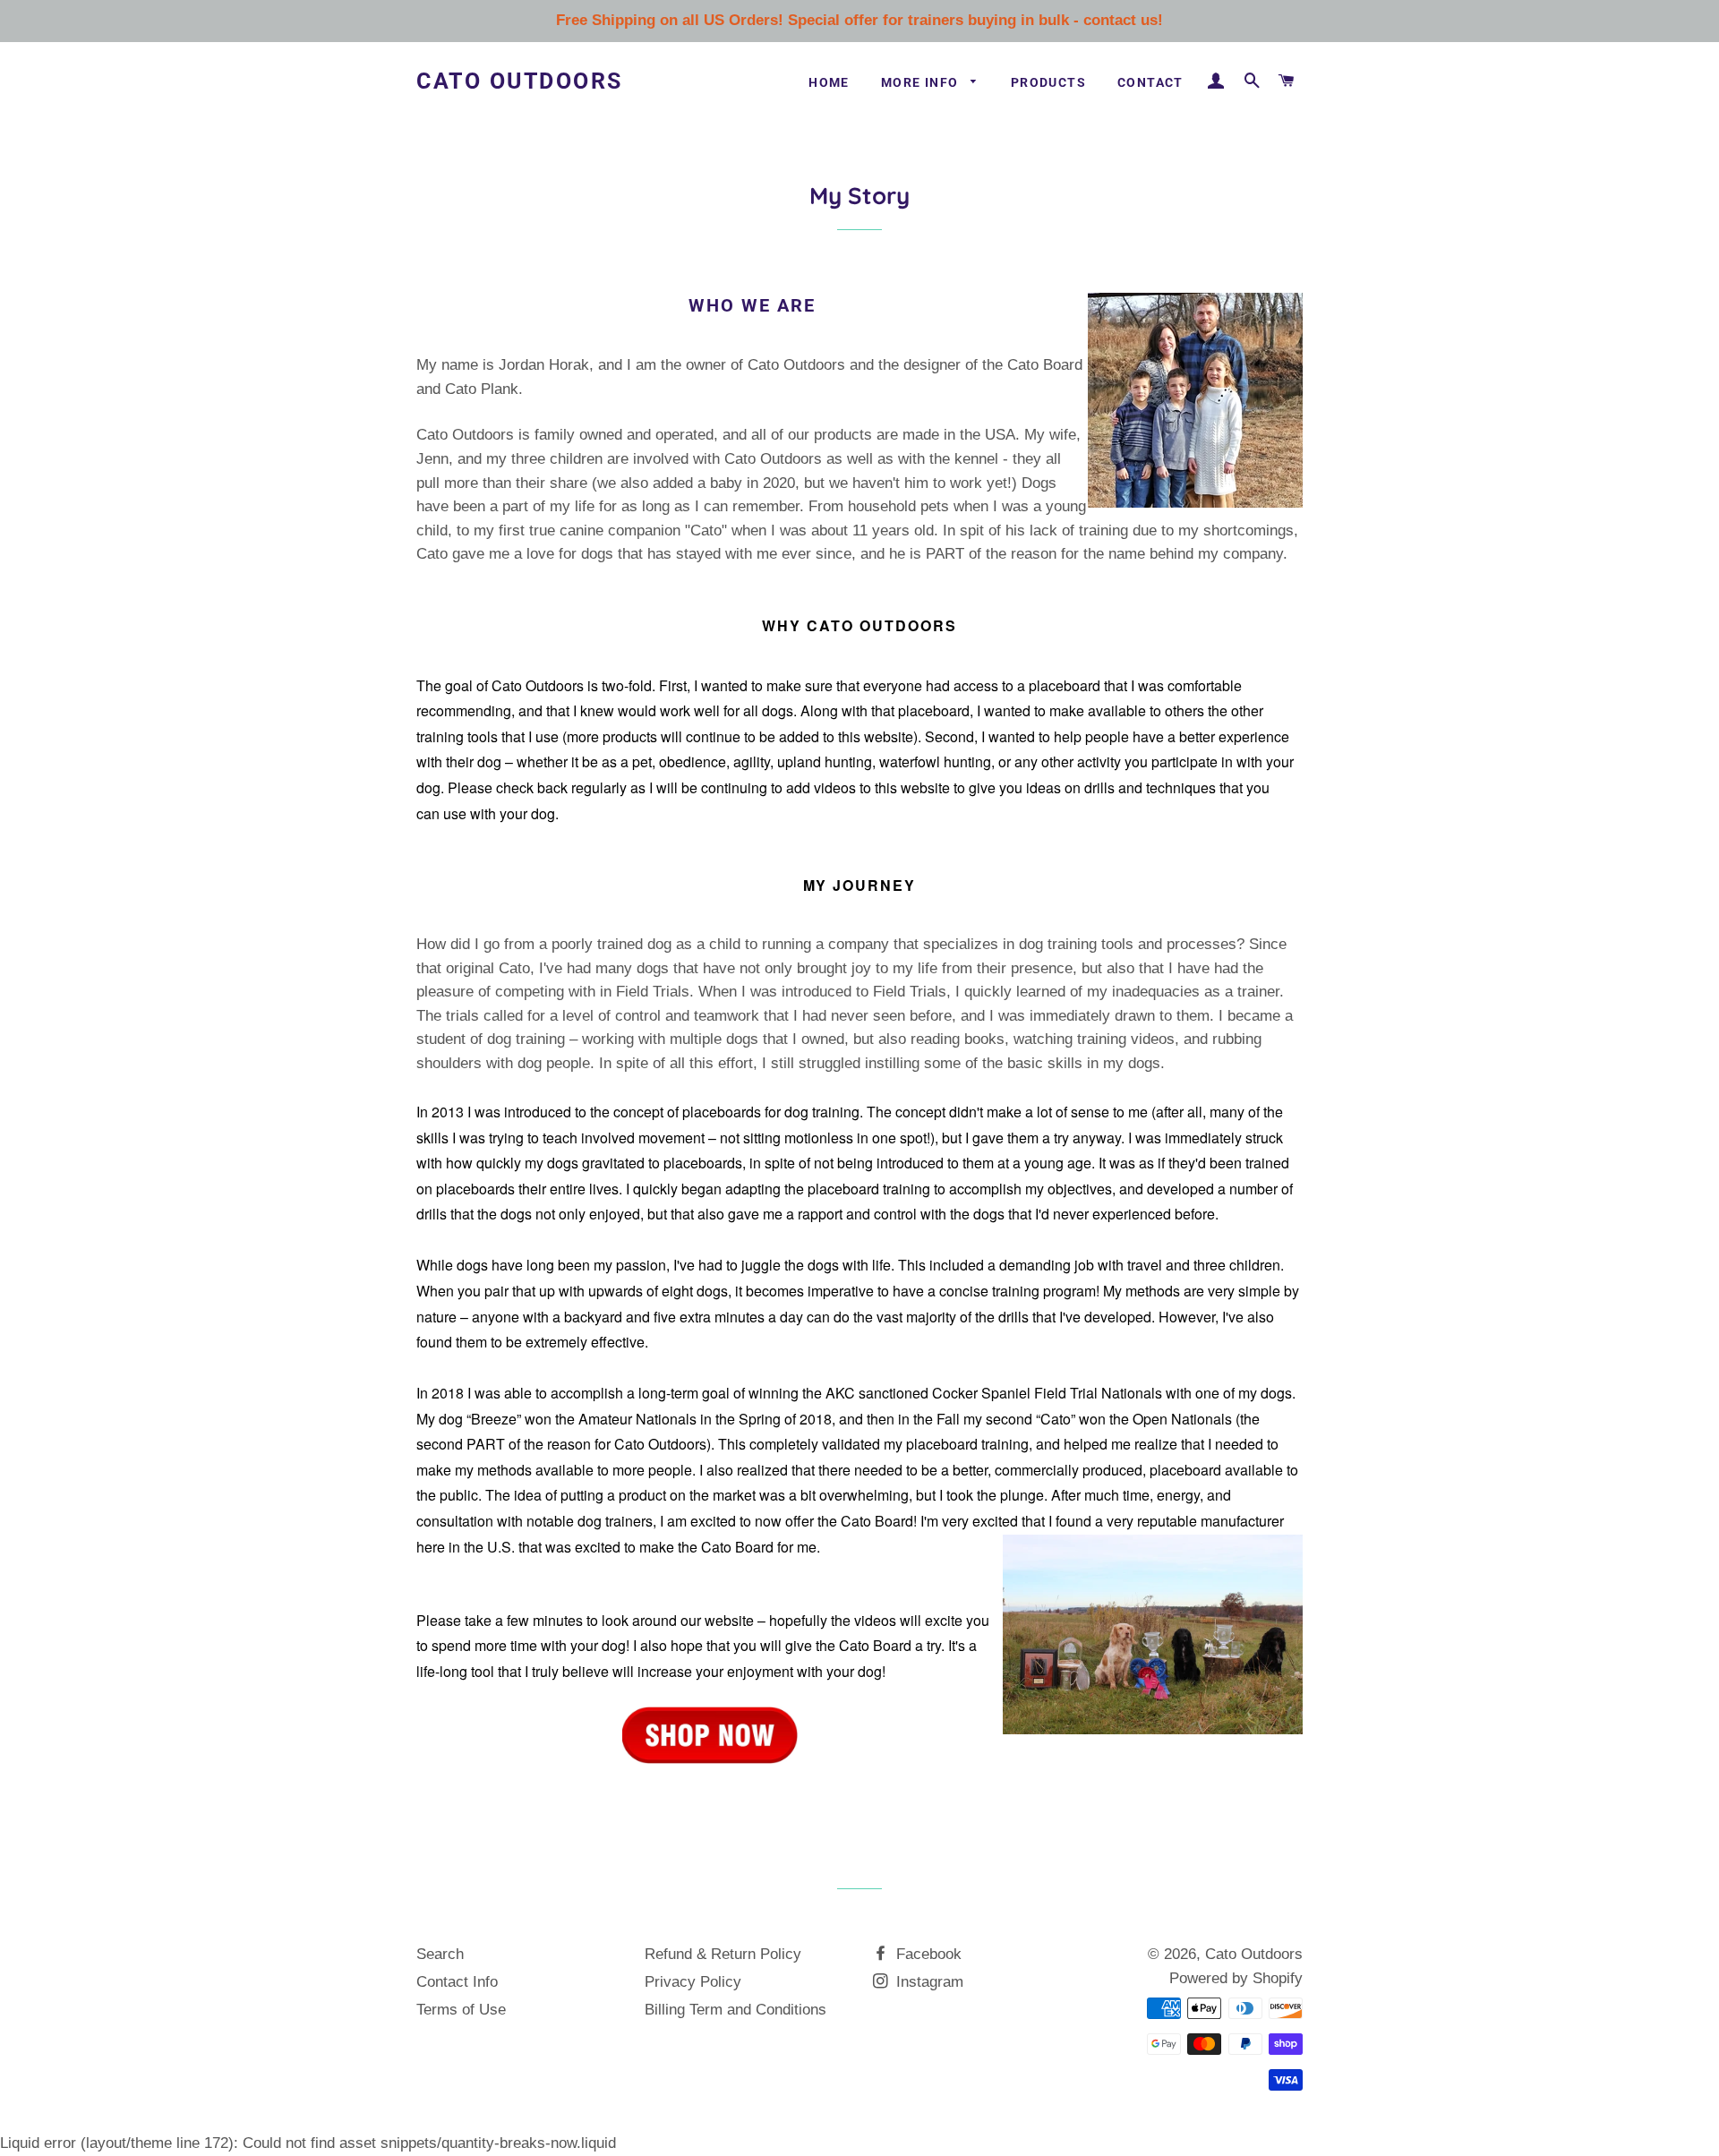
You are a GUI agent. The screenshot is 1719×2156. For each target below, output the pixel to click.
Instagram (928, 1982)
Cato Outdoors (520, 81)
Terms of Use (461, 2010)
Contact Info (457, 1982)
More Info (922, 82)
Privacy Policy (693, 1982)
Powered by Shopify (1236, 1978)
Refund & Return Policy (723, 1954)
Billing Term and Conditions (735, 2010)
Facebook (927, 1954)
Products (1048, 82)
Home (829, 82)
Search (440, 1954)
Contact (1150, 82)
